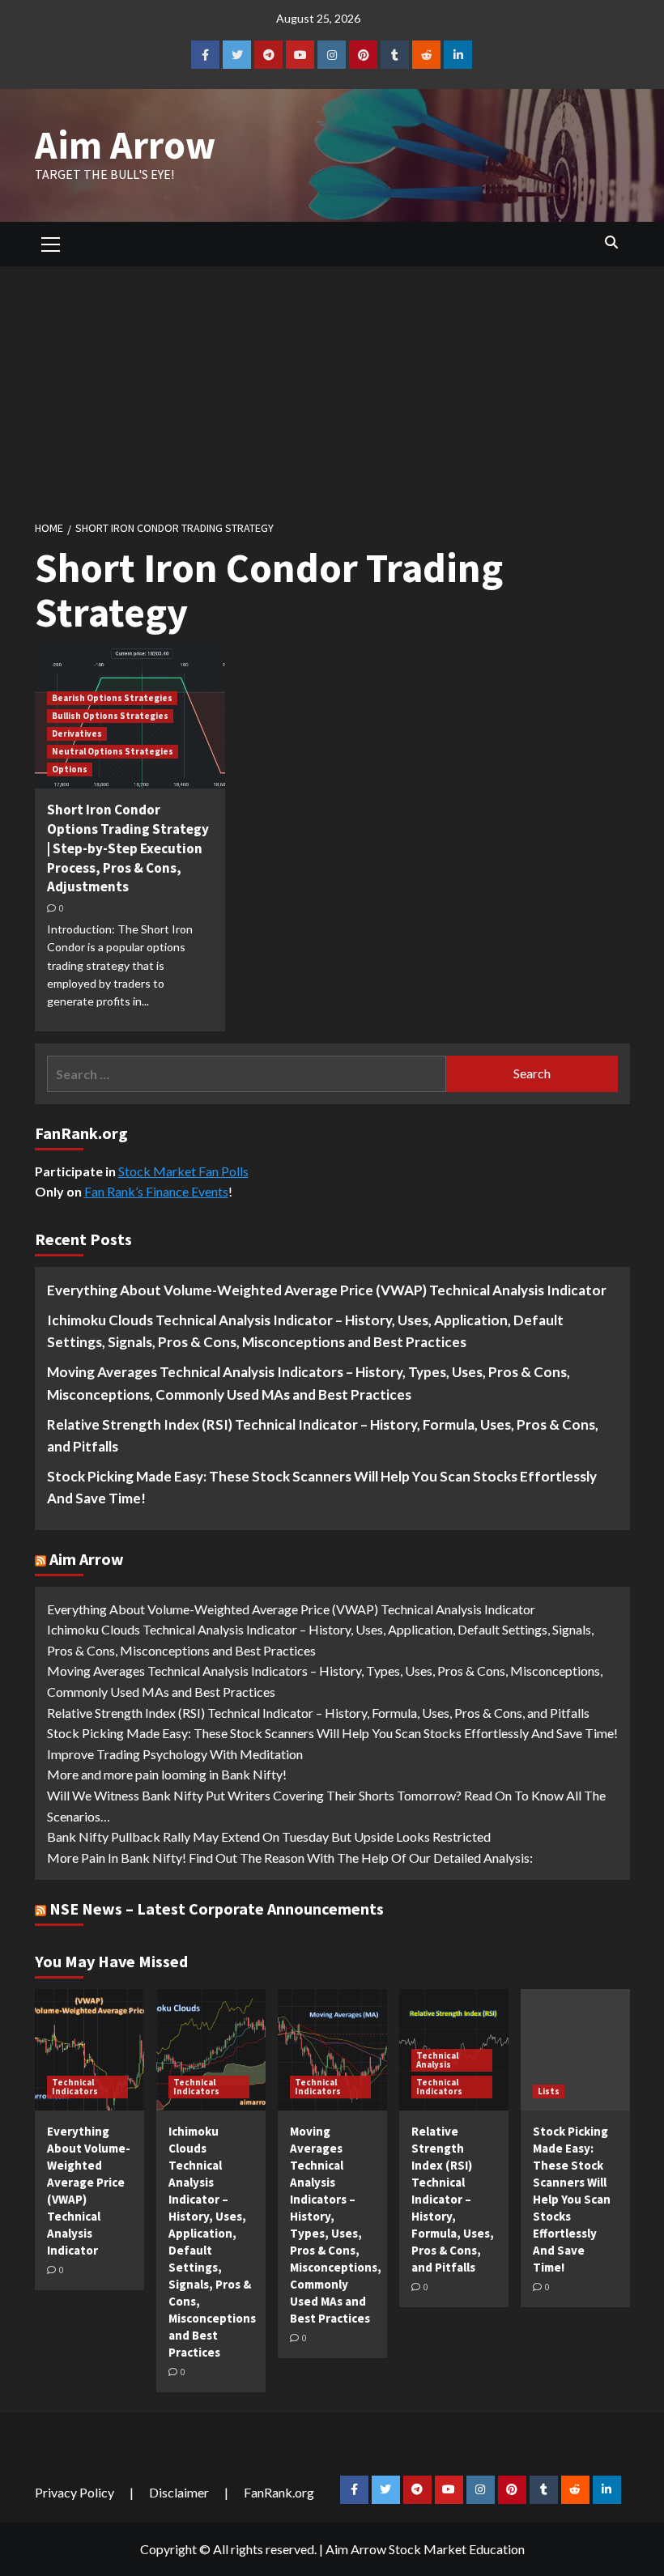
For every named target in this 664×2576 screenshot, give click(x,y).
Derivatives (77, 733)
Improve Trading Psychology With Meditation (175, 1754)
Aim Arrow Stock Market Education (425, 2549)
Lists (549, 2091)
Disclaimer (179, 2492)
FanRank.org (279, 2492)
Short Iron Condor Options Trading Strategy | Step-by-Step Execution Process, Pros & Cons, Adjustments (128, 848)
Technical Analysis (437, 2060)
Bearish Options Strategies (112, 698)
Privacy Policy (74, 2492)
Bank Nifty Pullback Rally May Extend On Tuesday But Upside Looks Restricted (269, 1836)
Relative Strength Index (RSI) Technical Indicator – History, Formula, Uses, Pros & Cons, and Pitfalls (323, 1435)
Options (70, 769)
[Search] (612, 242)
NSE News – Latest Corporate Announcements (217, 1909)
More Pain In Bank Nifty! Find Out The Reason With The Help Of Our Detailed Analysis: (290, 1858)
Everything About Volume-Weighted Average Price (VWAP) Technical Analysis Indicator (327, 1290)
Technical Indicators (75, 2087)
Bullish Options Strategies (110, 716)
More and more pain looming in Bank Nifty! (167, 1774)
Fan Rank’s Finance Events (156, 1191)
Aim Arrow (125, 145)
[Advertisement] (332, 388)
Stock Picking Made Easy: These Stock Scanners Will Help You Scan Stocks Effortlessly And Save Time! (322, 1487)
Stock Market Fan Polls (183, 1171)
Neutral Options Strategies (113, 751)
